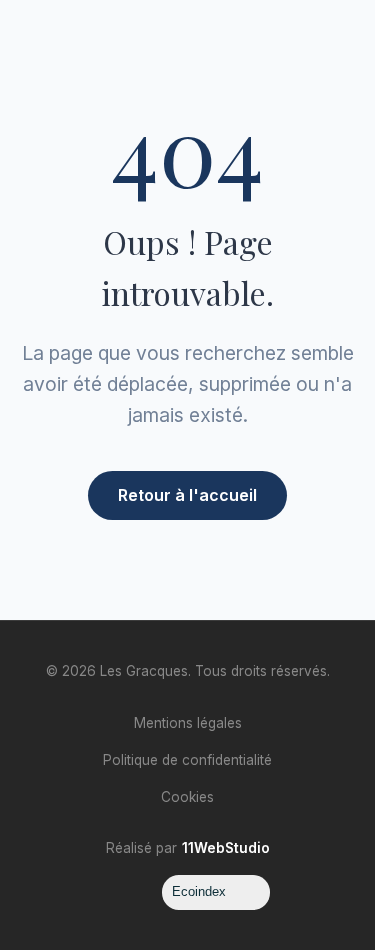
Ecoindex (199, 891)
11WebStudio (226, 848)
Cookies (187, 797)
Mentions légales (188, 723)
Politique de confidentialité (187, 760)
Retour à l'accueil (187, 495)
